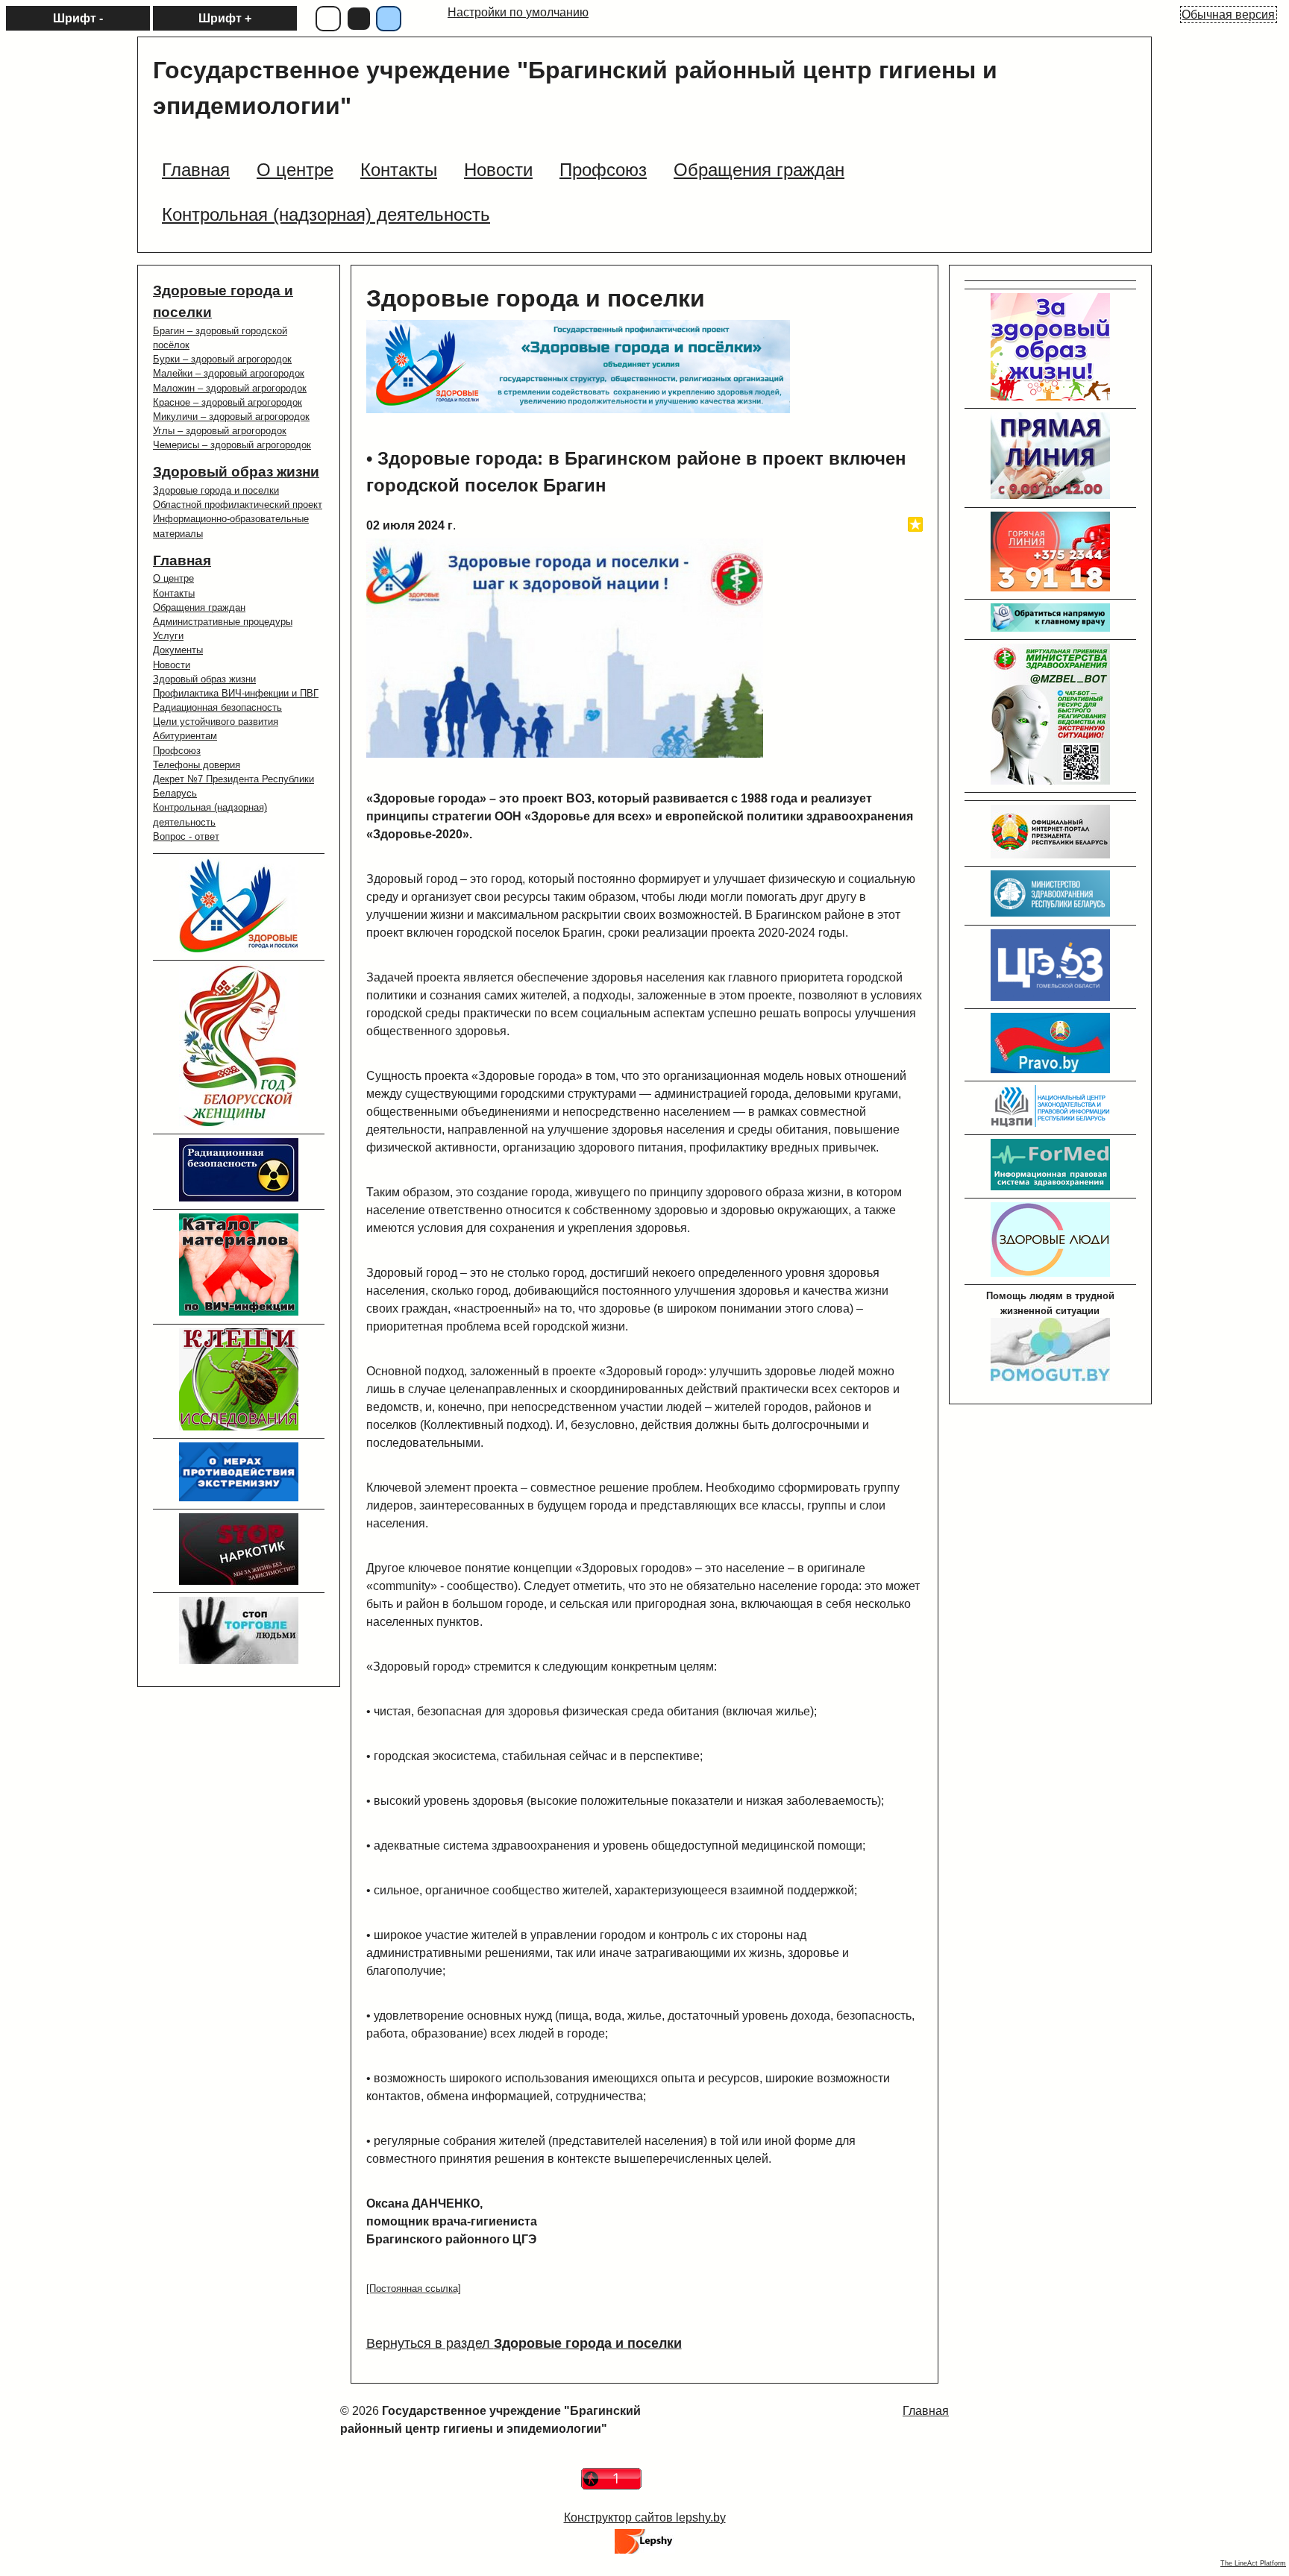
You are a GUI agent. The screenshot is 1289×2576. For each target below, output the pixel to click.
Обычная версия (1228, 15)
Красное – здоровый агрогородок (228, 402)
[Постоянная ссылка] (414, 2288)
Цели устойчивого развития (216, 722)
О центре (173, 578)
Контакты (174, 593)
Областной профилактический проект (238, 505)
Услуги (168, 636)
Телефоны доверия (197, 765)
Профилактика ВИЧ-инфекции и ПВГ (236, 693)
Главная (182, 560)
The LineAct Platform (1253, 2563)
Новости (172, 665)
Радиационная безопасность (217, 707)
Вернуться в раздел (524, 2343)
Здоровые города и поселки (216, 490)
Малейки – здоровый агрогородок (229, 373)
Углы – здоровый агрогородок (220, 431)
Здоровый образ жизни (236, 472)
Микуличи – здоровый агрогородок (231, 417)
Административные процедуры (223, 622)
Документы (178, 650)
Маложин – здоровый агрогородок (230, 388)
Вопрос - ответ (186, 836)
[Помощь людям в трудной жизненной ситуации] (1050, 1378)
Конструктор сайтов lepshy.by (645, 2517)
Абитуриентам (185, 736)
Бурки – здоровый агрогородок (222, 359)
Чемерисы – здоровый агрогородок (232, 445)
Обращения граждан (199, 607)
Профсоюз (177, 751)
